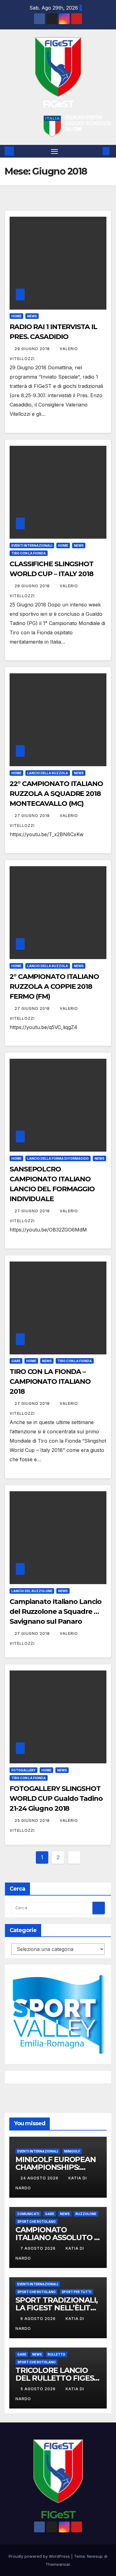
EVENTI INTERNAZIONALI (32, 545)
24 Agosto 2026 (40, 2178)
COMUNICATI (28, 2214)
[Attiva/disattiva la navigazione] (54, 151)
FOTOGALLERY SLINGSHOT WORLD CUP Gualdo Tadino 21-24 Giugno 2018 (56, 1798)
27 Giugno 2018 (33, 816)
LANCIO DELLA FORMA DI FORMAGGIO (58, 1158)
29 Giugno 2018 (33, 349)
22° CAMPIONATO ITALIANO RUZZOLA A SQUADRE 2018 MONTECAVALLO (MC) (56, 794)
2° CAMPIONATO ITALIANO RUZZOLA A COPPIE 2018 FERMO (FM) (54, 986)
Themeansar (58, 2564)
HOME (16, 316)
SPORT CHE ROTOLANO (37, 2222)
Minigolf (72, 2151)
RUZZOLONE (86, 2214)
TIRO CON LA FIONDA (29, 553)
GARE (16, 1361)
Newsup (95, 2556)
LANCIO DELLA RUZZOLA (48, 773)
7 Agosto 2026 (39, 2248)
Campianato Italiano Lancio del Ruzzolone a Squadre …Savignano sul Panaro (55, 1612)
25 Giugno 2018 (33, 1820)
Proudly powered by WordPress (40, 2556)
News (32, 316)
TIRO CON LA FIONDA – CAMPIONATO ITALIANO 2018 (50, 1381)
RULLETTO (56, 2354)
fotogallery (24, 1770)
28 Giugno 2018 (33, 586)
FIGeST (58, 104)
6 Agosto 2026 (39, 2319)
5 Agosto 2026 (39, 2389)
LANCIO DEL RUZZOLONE (32, 1591)
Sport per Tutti (76, 2292)
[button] (97, 151)
